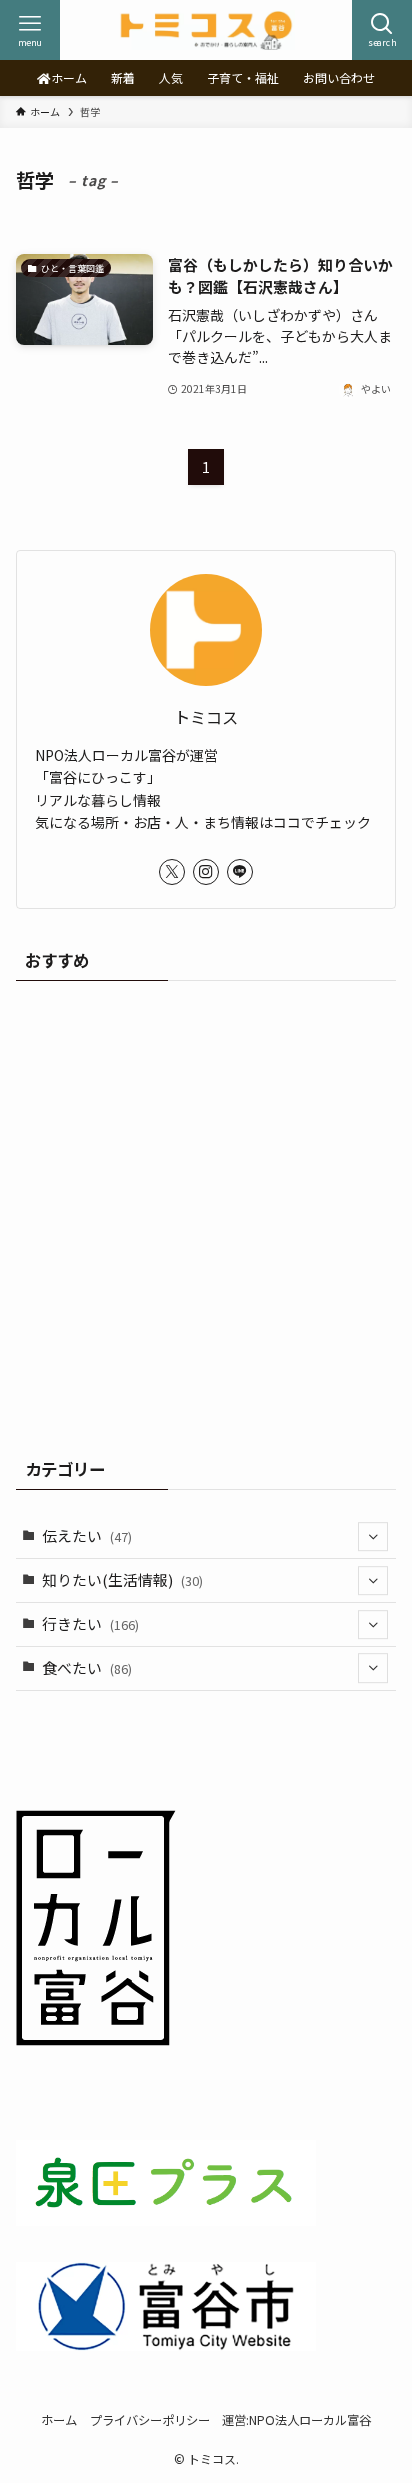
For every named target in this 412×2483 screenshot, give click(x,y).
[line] (240, 872)
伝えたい (87, 1535)
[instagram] (206, 872)
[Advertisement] (206, 1212)
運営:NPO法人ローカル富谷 (296, 2420)
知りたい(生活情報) (122, 1579)
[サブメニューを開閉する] (373, 1537)
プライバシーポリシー (150, 2420)
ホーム (59, 2420)
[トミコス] (206, 30)
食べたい (87, 1667)
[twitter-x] (172, 872)
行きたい (90, 1623)
